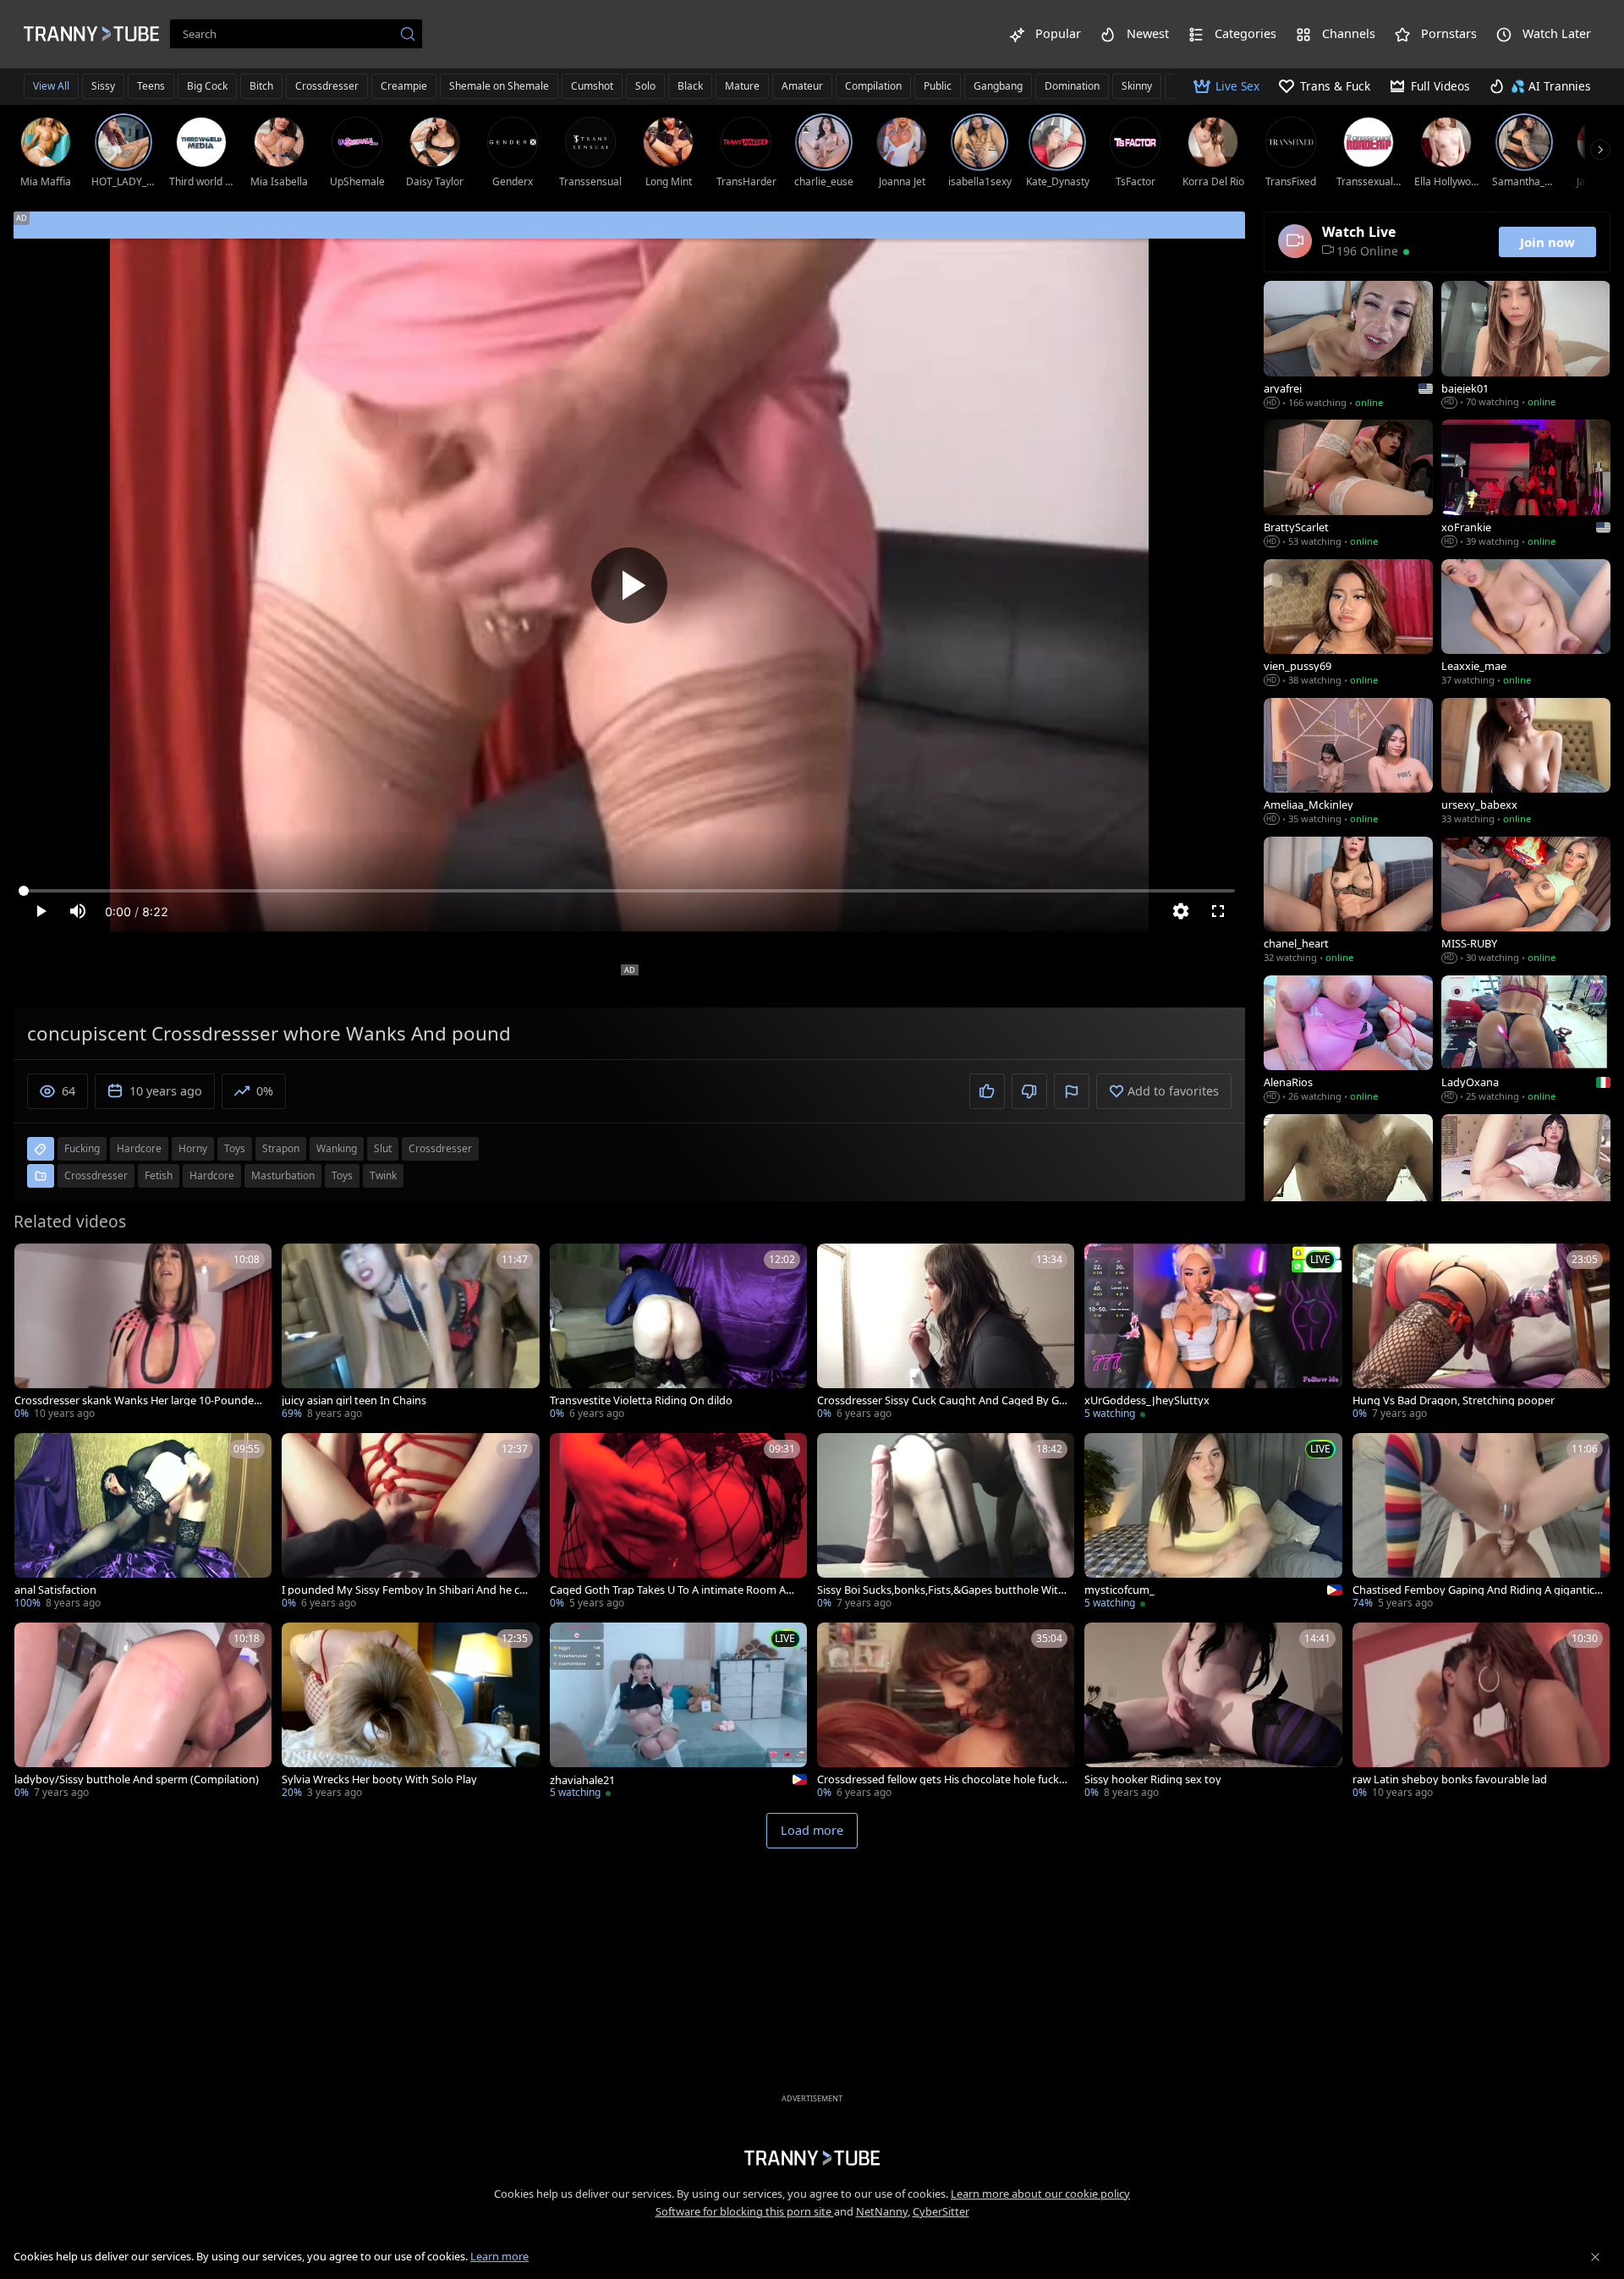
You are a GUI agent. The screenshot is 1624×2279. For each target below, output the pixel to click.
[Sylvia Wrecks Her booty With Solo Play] (410, 1712)
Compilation (873, 86)
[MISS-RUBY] (1526, 902)
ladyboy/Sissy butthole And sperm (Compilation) (137, 1779)
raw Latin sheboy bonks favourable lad (1450, 1779)
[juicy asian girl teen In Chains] (410, 1333)
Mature (742, 86)
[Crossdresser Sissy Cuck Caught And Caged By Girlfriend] (946, 1333)
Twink (383, 1175)
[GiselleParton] (1526, 1179)
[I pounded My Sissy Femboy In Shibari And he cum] (410, 1523)
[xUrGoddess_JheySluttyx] (1213, 1333)
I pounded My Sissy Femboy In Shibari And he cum (404, 1590)
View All (51, 86)
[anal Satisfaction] (143, 1523)
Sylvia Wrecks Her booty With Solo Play (379, 1779)
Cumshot (592, 86)
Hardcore (212, 1175)
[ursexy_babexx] (1526, 763)
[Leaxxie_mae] (1526, 624)
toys (235, 1148)
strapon (281, 1148)
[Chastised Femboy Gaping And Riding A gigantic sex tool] (1481, 1523)
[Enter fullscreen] (1218, 911)
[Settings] (1181, 911)
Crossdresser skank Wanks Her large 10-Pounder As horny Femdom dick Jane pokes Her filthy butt (138, 1400)
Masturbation (283, 1175)
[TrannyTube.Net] (91, 34)
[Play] (629, 585)
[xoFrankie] (1526, 485)
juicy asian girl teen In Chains (354, 1400)
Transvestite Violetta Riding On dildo (641, 1400)
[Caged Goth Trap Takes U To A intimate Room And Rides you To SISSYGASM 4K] (678, 1523)
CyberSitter (941, 2211)
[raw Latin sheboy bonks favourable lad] (1481, 1712)
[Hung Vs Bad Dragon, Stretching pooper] (1481, 1333)
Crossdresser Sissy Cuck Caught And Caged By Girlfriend (941, 1400)
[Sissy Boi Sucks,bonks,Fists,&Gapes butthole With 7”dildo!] (946, 1523)
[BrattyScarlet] (1348, 485)
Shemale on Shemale (499, 86)
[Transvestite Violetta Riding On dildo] (678, 1333)
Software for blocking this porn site (745, 2211)
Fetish (159, 1175)
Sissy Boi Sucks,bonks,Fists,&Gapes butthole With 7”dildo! (941, 1590)
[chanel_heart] (1348, 902)
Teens (151, 86)
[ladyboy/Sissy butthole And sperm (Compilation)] (143, 1712)
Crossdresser (327, 86)
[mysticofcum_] (1213, 1523)
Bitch (261, 86)
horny (193, 1148)
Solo (645, 86)
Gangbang (998, 86)
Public (938, 86)
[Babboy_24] (1348, 1179)
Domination (1072, 86)
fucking (82, 1148)
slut (383, 1148)
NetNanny (882, 2211)
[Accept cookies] (1595, 2257)
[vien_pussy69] (1348, 624)
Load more (812, 1830)
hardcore (139, 1148)
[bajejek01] (1526, 346)
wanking (337, 1148)
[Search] (408, 34)
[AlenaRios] (1348, 1041)
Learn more (499, 2256)
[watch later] (35, 1264)
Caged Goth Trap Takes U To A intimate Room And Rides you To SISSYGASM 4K (675, 1590)
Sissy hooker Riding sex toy (1153, 1779)
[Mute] (78, 911)
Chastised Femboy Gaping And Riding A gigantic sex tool (1477, 1590)
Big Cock (207, 86)
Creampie (404, 86)
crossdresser (440, 1148)
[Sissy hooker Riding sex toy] (1213, 1712)
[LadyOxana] (1526, 1041)
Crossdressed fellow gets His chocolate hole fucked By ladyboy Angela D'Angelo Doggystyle (941, 1779)
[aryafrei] (1348, 346)
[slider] (629, 891)
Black (690, 86)
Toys (342, 1175)
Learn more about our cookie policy (1040, 2194)
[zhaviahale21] (678, 1712)
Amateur (802, 86)
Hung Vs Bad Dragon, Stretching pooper (1454, 1400)
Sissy (103, 86)
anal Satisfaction (55, 1590)
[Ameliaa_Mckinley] (1348, 763)
